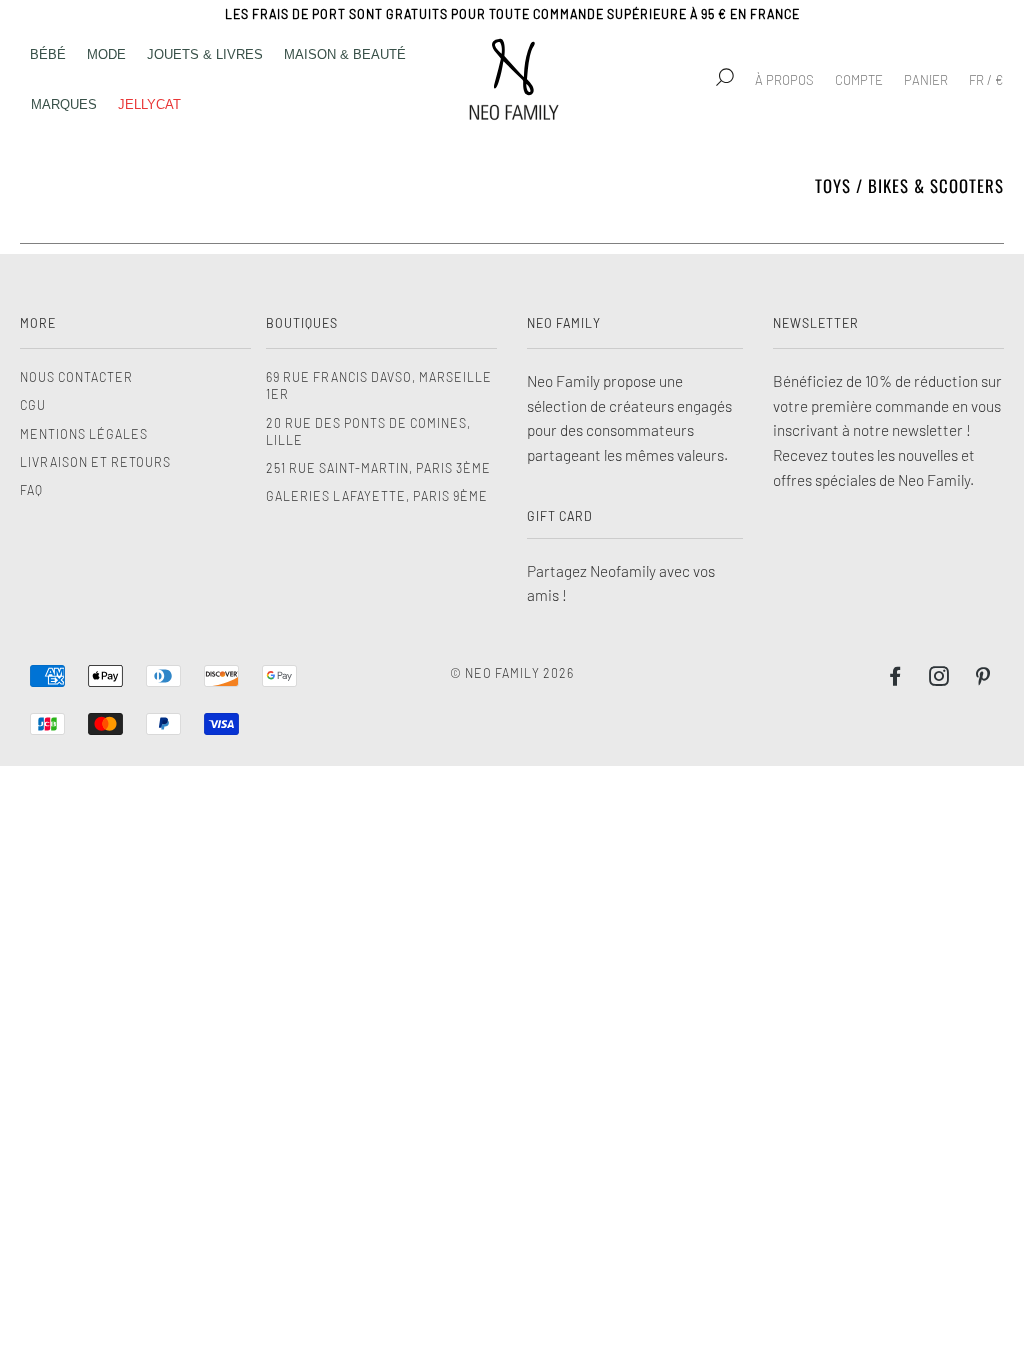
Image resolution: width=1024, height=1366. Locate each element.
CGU (33, 405)
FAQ (31, 490)
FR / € (986, 80)
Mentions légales (84, 434)
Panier (926, 80)
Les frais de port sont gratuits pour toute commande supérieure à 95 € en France (512, 14)
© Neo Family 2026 (512, 673)
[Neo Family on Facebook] (895, 679)
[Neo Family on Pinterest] (983, 679)
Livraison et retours (95, 462)
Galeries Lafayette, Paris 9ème (377, 496)
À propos (784, 80)
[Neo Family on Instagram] (939, 679)
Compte (859, 80)
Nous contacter (76, 377)
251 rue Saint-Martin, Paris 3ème (378, 468)
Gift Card (560, 516)
